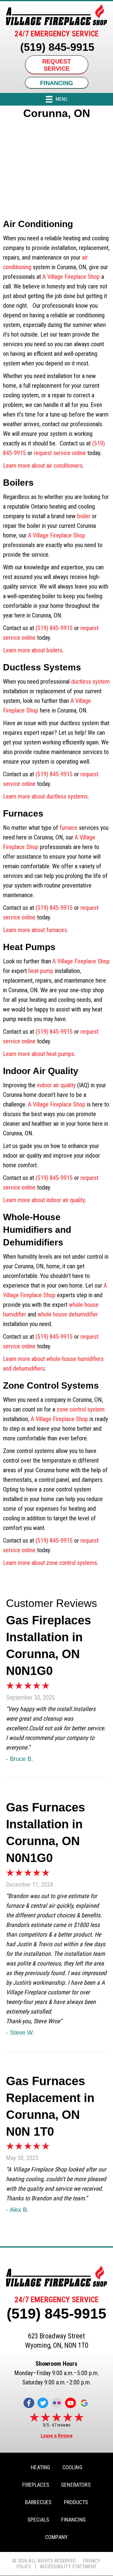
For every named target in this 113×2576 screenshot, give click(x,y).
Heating (40, 2467)
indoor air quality (56, 1085)
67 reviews (61, 2425)
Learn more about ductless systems (45, 796)
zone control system (81, 1409)
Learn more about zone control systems (50, 1563)
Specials (38, 2520)
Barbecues (38, 2502)
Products (76, 2502)
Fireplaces (36, 2485)
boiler (84, 516)
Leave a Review (57, 2436)
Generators (76, 2485)
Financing (73, 2520)
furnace (69, 828)
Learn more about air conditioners (43, 466)
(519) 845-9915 (57, 47)
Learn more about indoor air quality (44, 1200)
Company (56, 2537)
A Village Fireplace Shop (71, 277)
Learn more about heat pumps (39, 1054)
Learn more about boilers (33, 650)
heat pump (41, 971)
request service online (60, 453)
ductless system (90, 682)
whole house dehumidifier (68, 1314)
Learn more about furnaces (35, 930)
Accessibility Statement (69, 2567)
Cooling (72, 2467)
